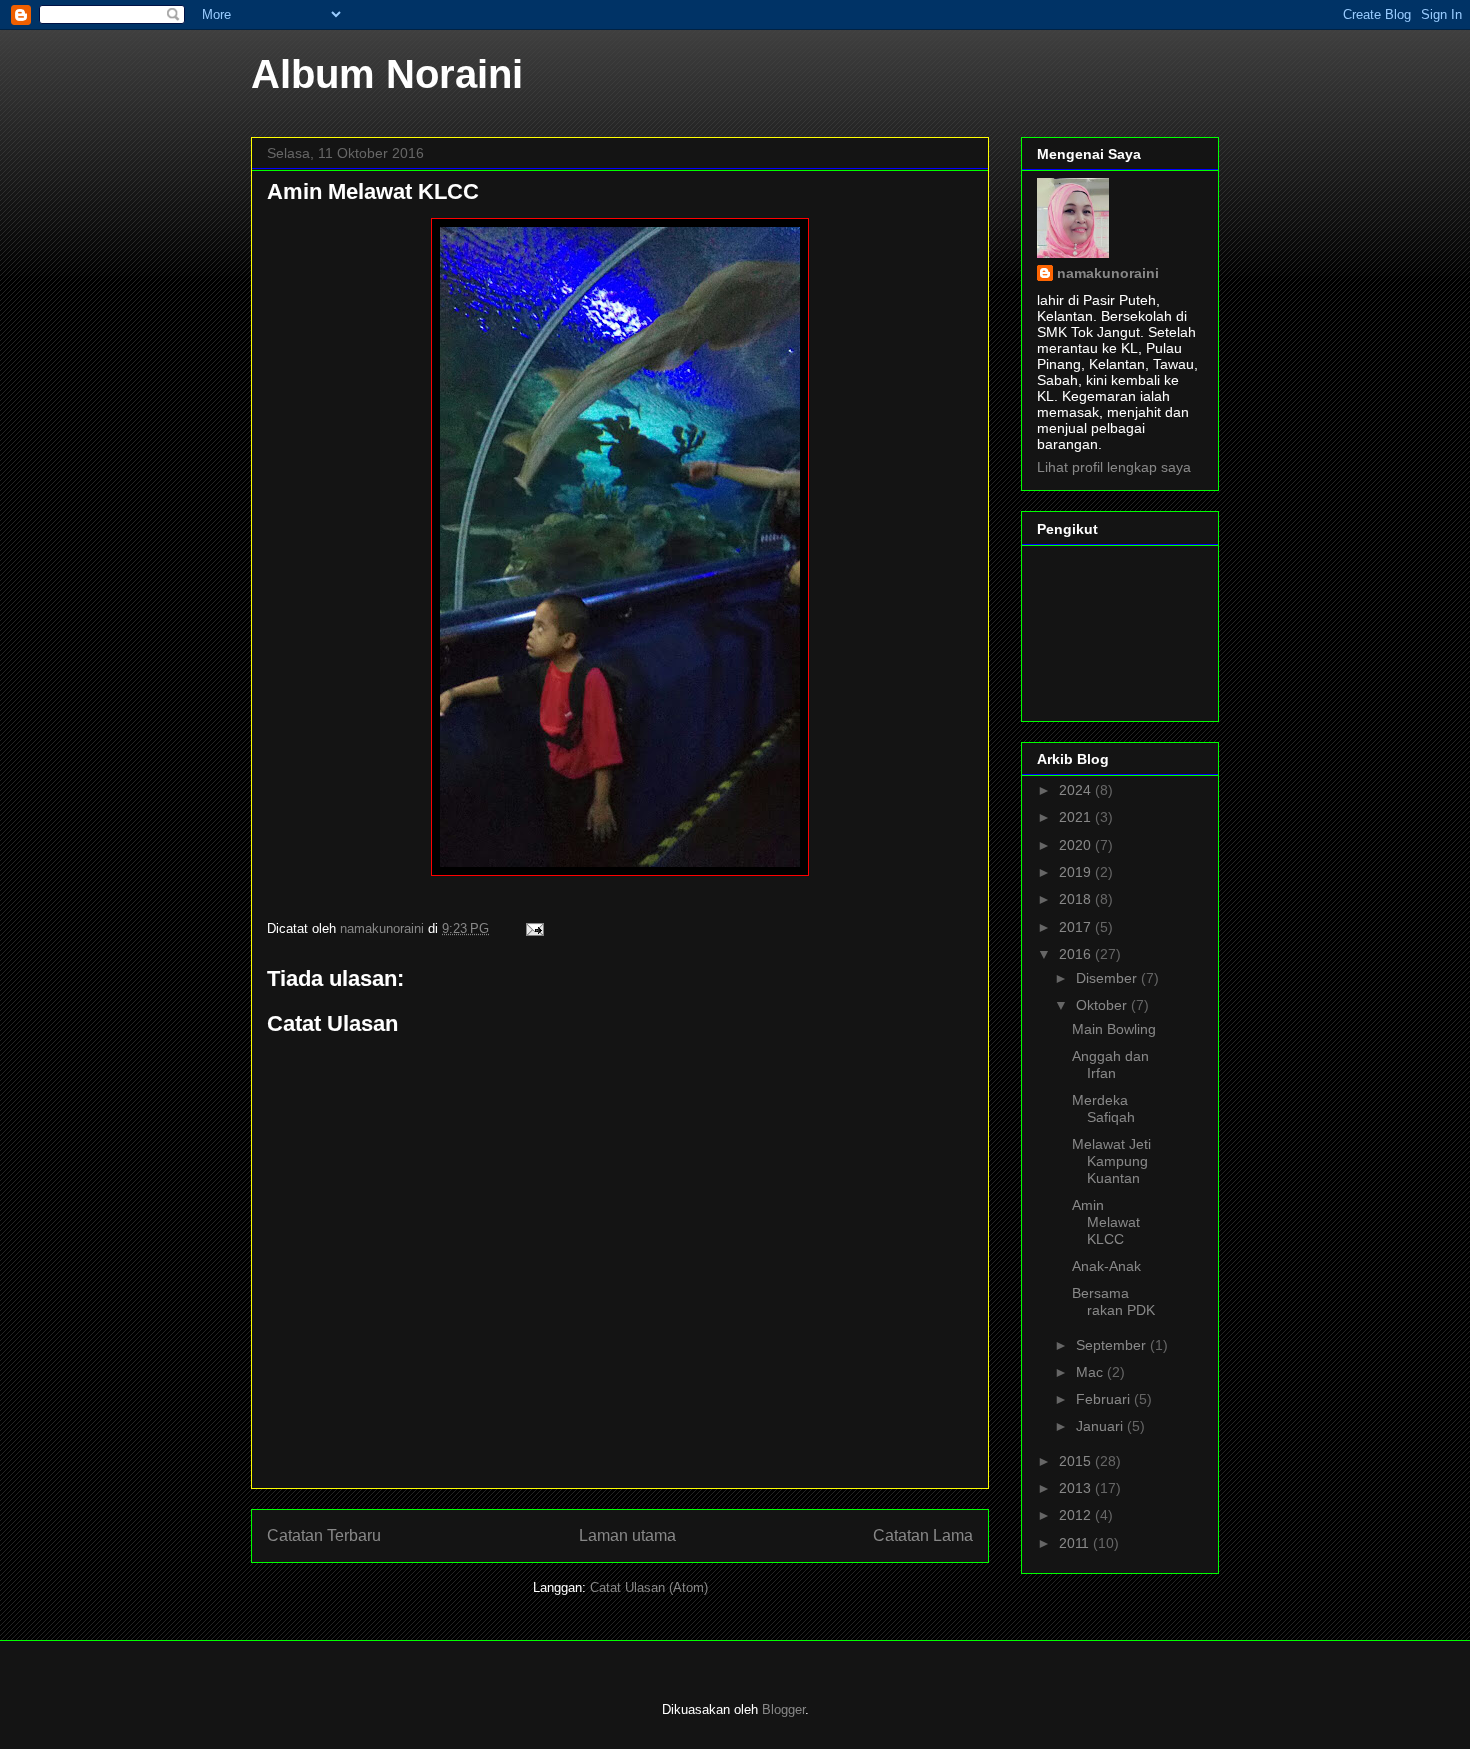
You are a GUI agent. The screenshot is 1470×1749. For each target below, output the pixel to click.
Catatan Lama (923, 1535)
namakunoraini (1108, 273)
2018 (1077, 899)
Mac (1091, 1372)
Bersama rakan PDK (1113, 1301)
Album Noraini (387, 74)
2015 (1077, 1461)
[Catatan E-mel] (533, 928)
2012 (1077, 1515)
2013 (1077, 1488)
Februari (1105, 1399)
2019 (1077, 872)
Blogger (783, 1709)
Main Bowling (1114, 1029)
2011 (1076, 1543)
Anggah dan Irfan (1110, 1064)
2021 (1077, 817)
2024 (1077, 790)
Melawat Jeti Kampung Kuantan (1111, 1161)
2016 (1077, 954)
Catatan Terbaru (324, 1535)
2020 (1077, 845)
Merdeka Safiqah (1103, 1108)
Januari (1101, 1426)
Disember (1108, 978)
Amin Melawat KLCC (1106, 1222)
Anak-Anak (1106, 1266)
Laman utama (627, 1535)
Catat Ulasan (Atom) (649, 1587)
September (1113, 1345)
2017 (1077, 927)
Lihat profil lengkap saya (1114, 467)
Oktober (1103, 1005)
